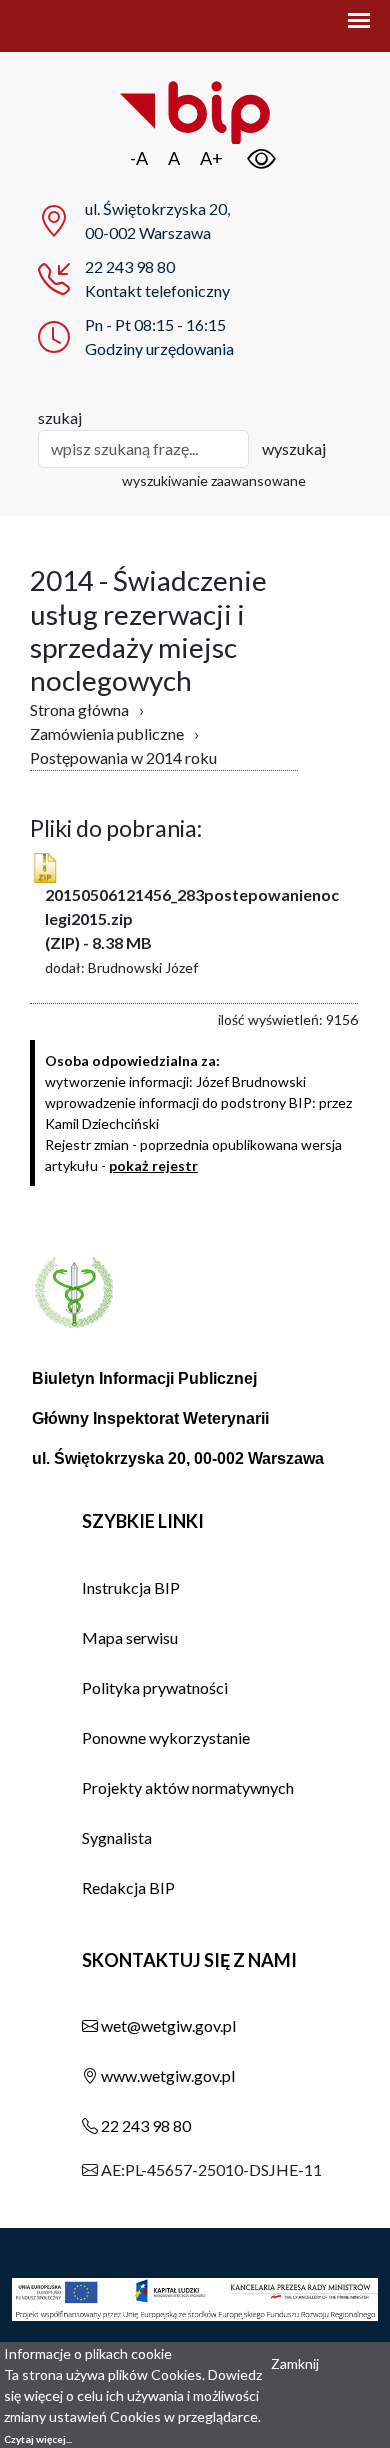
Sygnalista (117, 1837)
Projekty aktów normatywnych (188, 1787)
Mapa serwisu (130, 1637)
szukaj (60, 417)
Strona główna (79, 709)
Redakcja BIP (128, 1887)
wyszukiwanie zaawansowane (214, 480)
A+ (211, 158)
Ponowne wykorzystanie (166, 1737)
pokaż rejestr (153, 1165)
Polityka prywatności (155, 1687)
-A (139, 158)
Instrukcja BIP (131, 1587)
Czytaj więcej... (38, 2439)
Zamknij (295, 2363)
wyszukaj (294, 448)
